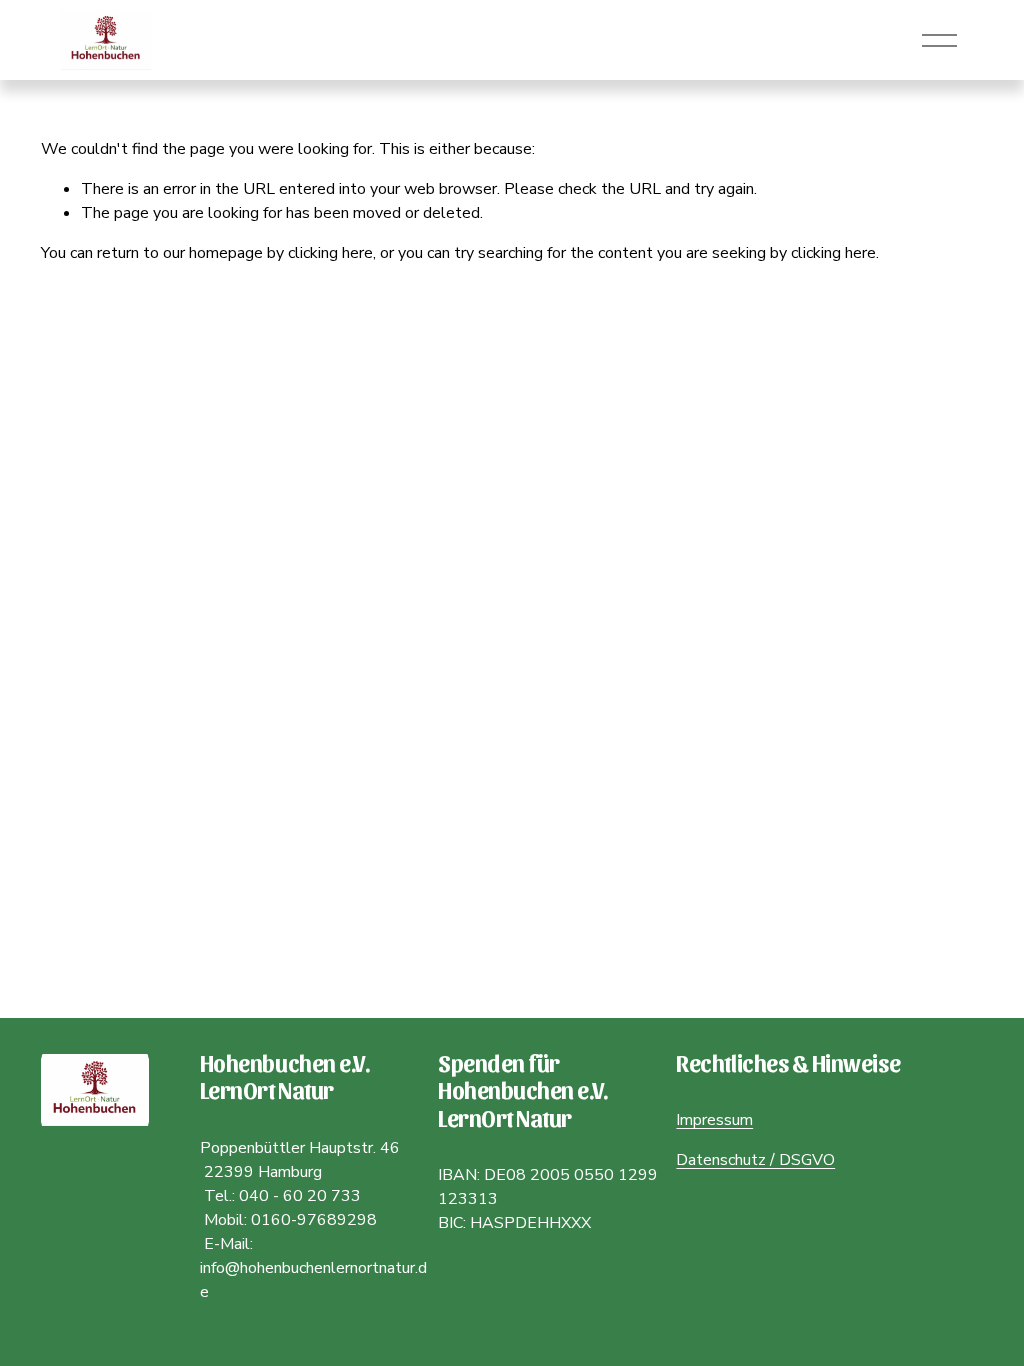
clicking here (330, 253)
